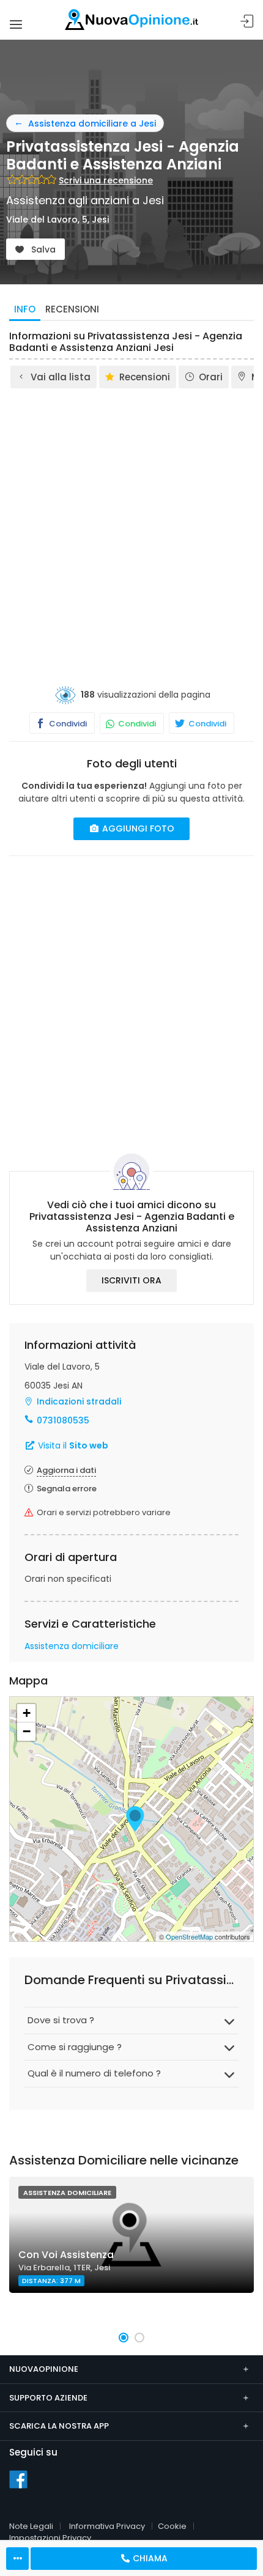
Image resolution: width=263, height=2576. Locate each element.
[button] (124, 2338)
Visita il (72, 1445)
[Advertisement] (131, 528)
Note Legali (31, 2526)
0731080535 (63, 1420)
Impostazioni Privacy (50, 2538)
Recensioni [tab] (72, 309)
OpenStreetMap (189, 1936)
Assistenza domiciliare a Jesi (92, 124)
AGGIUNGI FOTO (137, 829)
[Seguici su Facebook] (18, 2479)
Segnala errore (67, 1489)
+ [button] (27, 1713)
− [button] (27, 1731)
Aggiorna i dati (66, 1470)
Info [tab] (25, 309)
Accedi (247, 22)
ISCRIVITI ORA (131, 1280)
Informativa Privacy (107, 2526)
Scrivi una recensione (106, 180)
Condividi (67, 724)
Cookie (172, 2526)
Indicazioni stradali (79, 1401)
